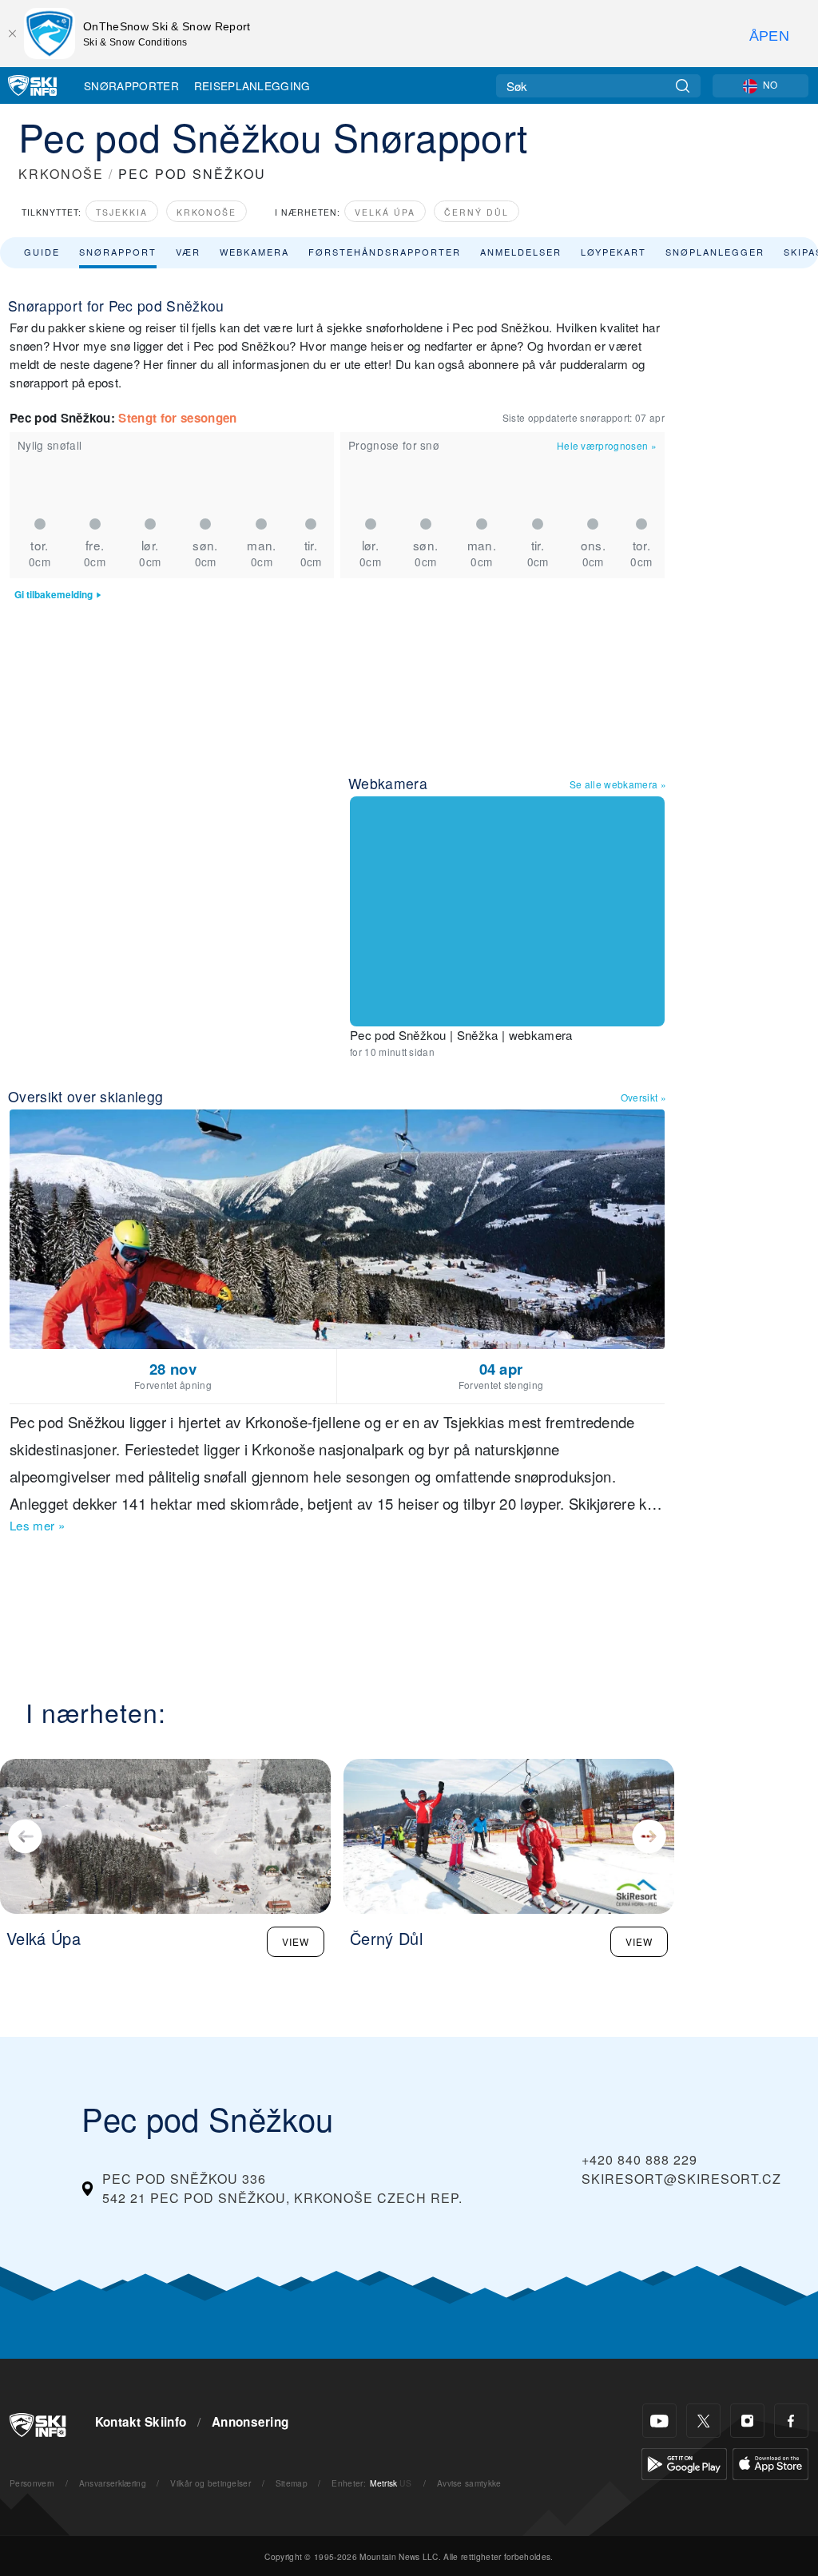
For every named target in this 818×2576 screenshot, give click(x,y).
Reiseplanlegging (252, 85)
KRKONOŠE (61, 174)
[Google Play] (684, 2462)
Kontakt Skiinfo (141, 2422)
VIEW (296, 1941)
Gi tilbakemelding (54, 595)
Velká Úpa (385, 212)
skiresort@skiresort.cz (681, 2179)
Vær (188, 252)
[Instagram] (747, 2421)
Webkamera (254, 252)
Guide (42, 252)
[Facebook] (791, 2421)
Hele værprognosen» (607, 445)
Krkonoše (206, 212)
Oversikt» (643, 1097)
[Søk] (683, 86)
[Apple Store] (770, 2462)
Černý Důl (477, 212)
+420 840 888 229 (639, 2159)
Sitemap (292, 2483)
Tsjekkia (122, 212)
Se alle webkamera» (618, 784)
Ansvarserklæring (113, 2483)
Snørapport (118, 252)
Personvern (32, 2483)
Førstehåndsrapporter (385, 252)
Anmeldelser (521, 252)
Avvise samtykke (469, 2483)
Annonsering (250, 2422)
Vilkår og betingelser (210, 2483)
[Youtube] (659, 2421)
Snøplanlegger (715, 252)
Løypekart (613, 252)
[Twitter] (703, 2421)
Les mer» (37, 1525)
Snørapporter (131, 85)
